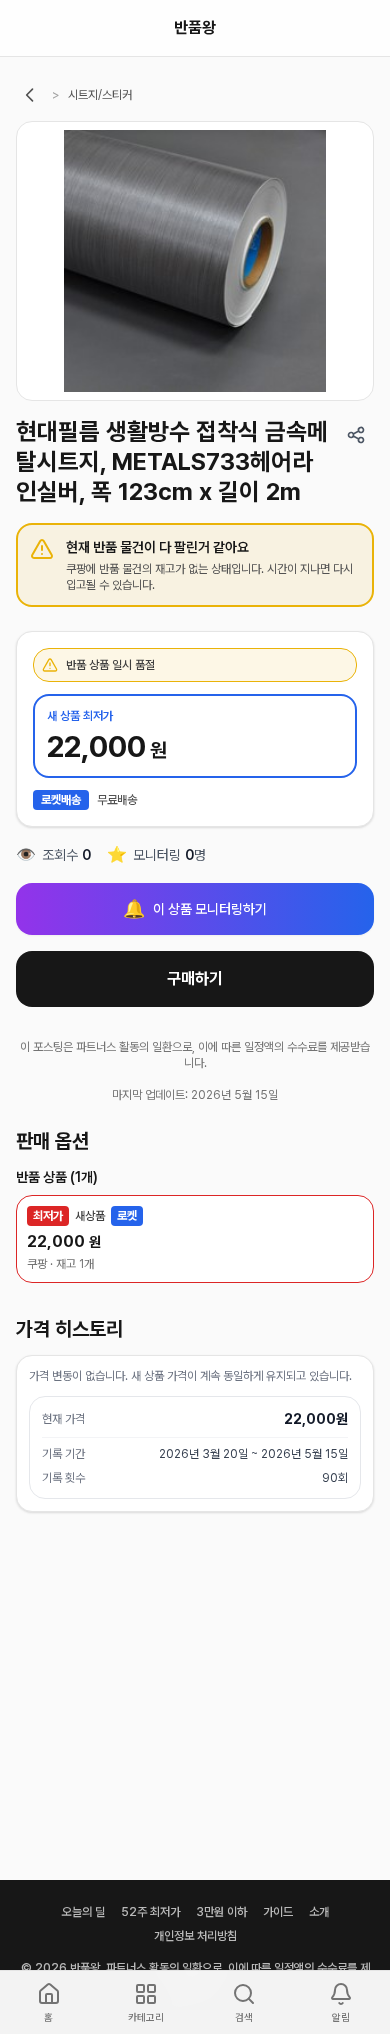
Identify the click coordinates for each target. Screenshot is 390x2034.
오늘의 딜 (83, 1912)
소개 (319, 1912)
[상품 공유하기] (356, 435)
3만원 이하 (221, 1912)
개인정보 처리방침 (195, 1936)
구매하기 (195, 978)
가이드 (278, 1912)
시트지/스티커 (100, 95)
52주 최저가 (150, 1912)
